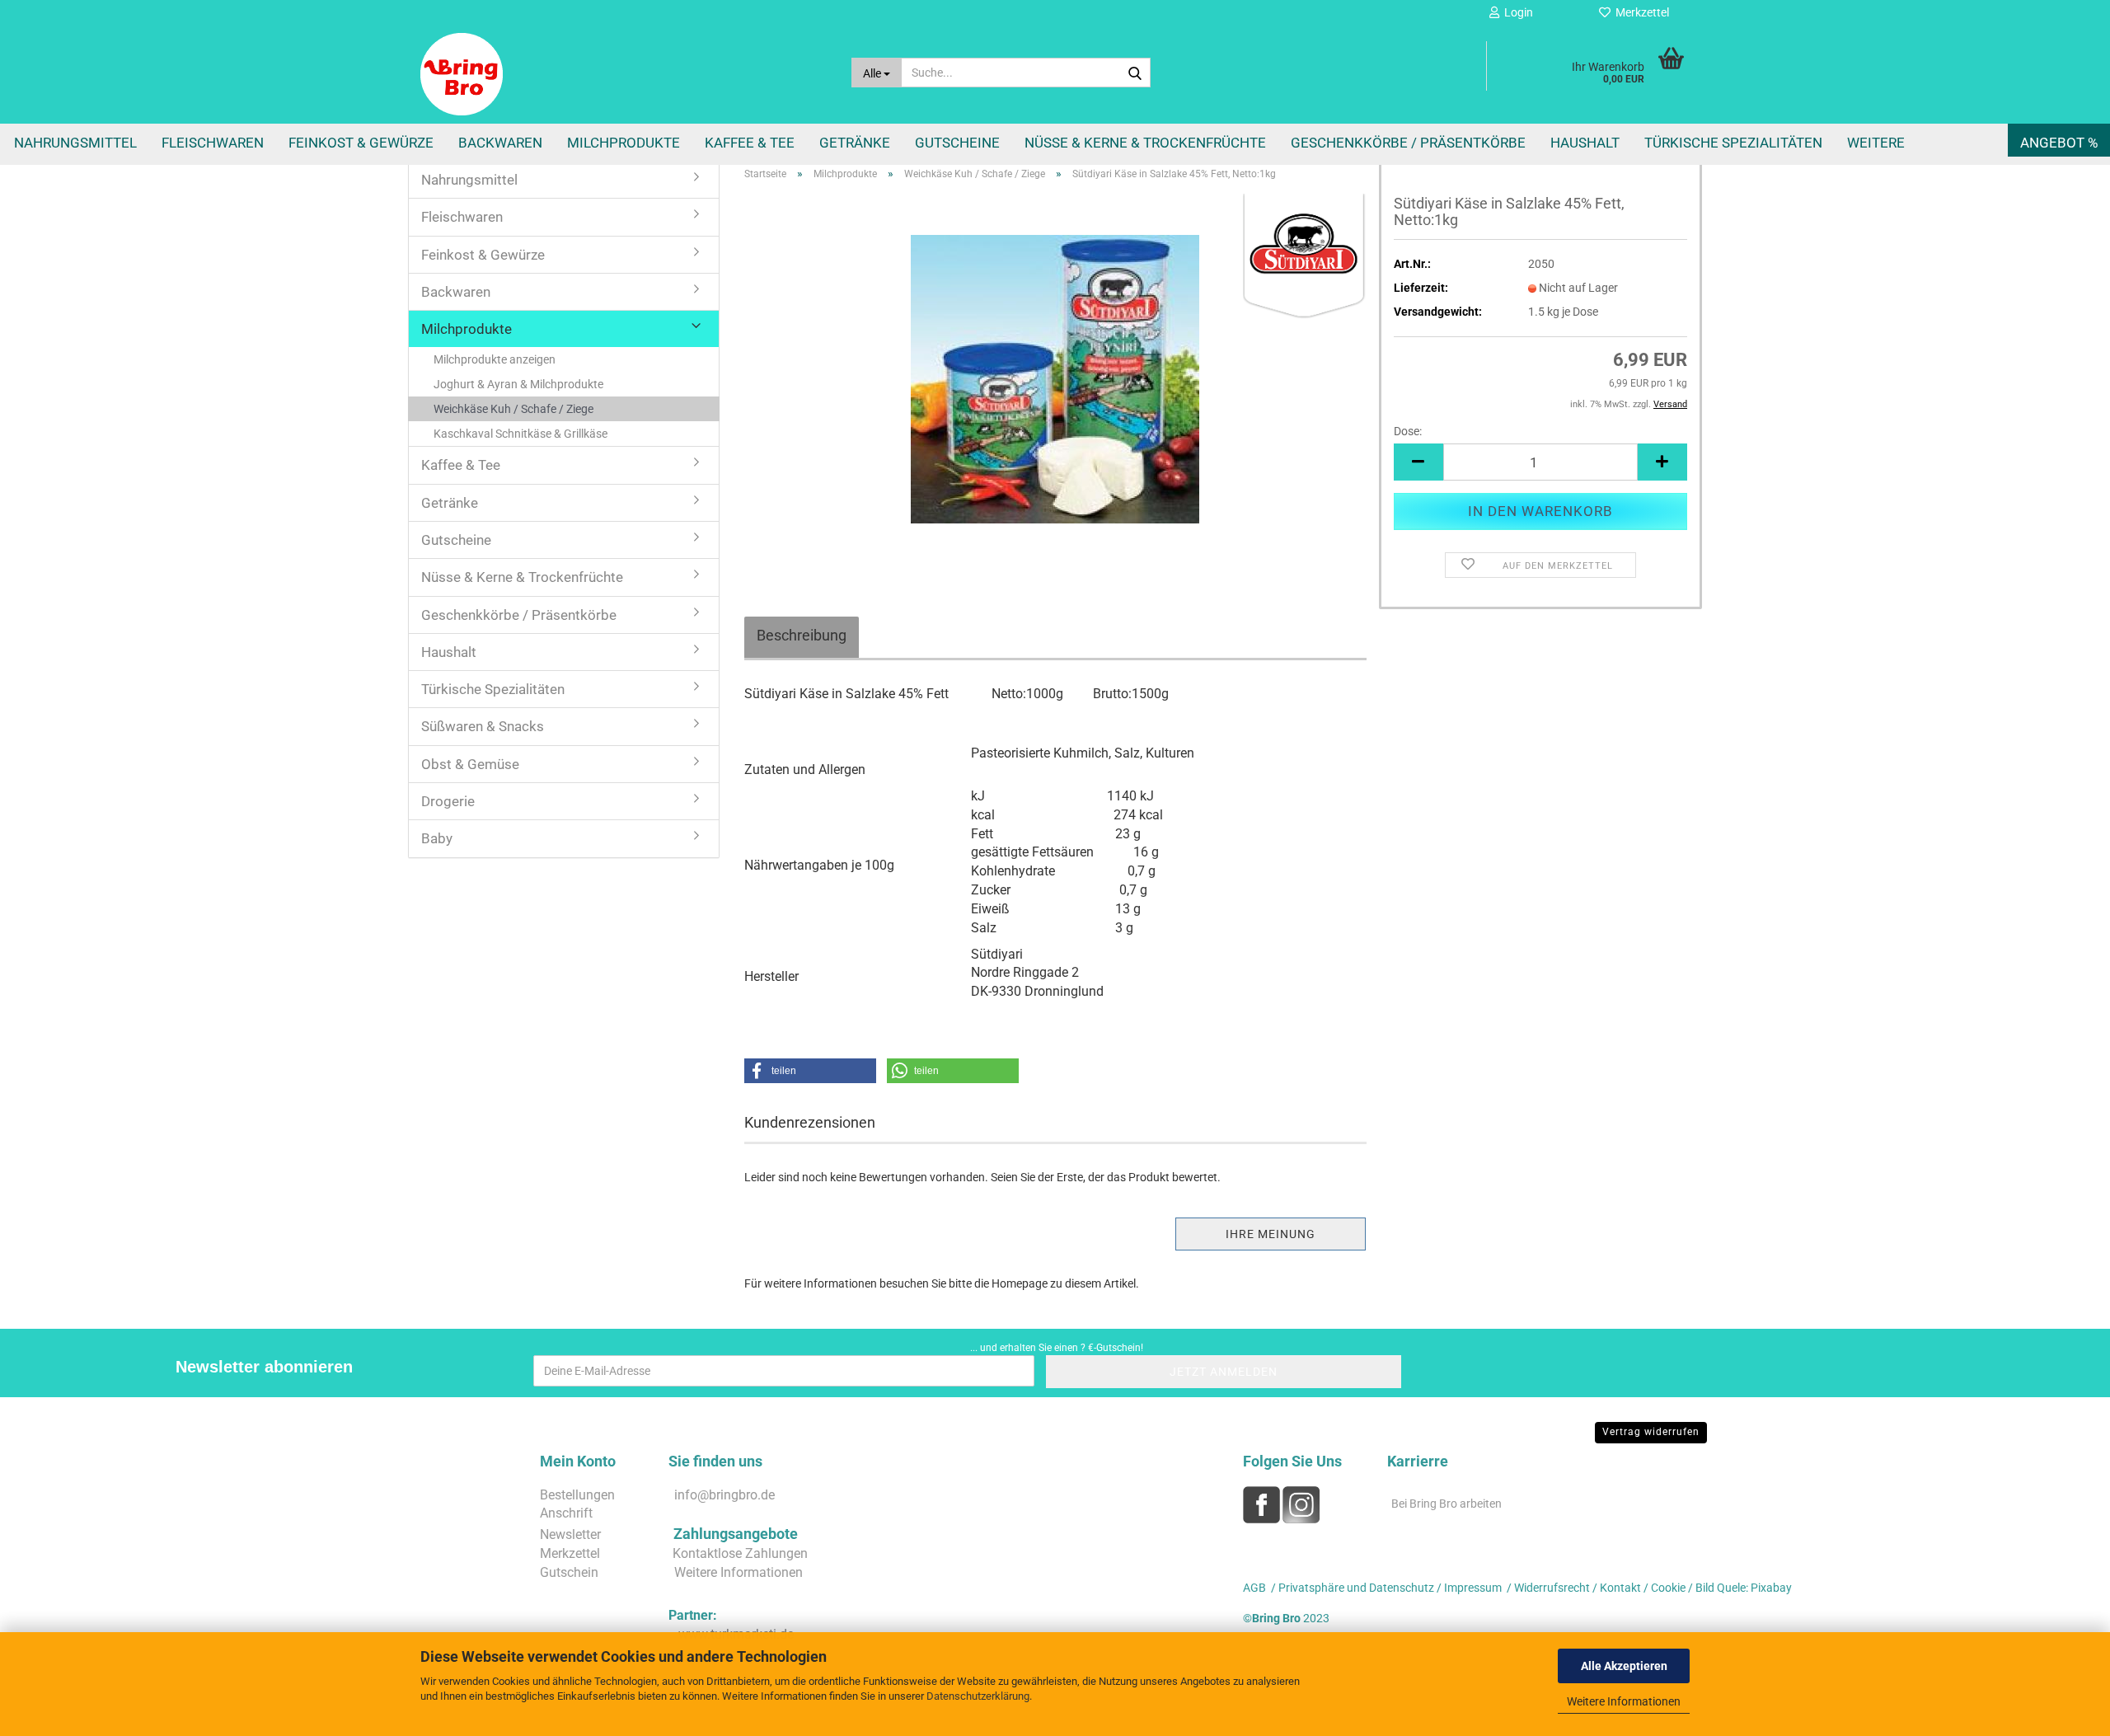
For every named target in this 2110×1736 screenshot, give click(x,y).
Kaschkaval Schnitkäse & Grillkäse (520, 434)
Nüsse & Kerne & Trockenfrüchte (1145, 143)
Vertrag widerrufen (1651, 1432)
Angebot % (2059, 143)
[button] (1418, 462)
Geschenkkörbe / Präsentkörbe (1408, 143)
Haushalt (1585, 143)
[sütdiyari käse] (1055, 378)
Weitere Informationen (1624, 1701)
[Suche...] (1135, 73)
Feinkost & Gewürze (361, 143)
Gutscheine (957, 143)
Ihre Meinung (1271, 1234)
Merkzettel (1640, 12)
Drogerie (448, 801)
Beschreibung (802, 635)
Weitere (1876, 143)
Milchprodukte (624, 143)
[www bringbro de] (624, 74)
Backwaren (500, 143)
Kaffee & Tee (750, 143)
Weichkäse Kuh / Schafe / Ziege (513, 409)
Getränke (855, 143)
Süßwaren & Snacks (483, 726)
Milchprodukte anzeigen (495, 359)
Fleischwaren (213, 143)
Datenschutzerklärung (978, 1696)
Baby (437, 838)
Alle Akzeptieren (1624, 1666)
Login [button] (1516, 12)
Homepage (1020, 1283)
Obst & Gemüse (470, 764)
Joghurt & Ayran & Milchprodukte (518, 384)
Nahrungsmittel (75, 143)
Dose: (1408, 431)
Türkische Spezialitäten (1733, 143)
